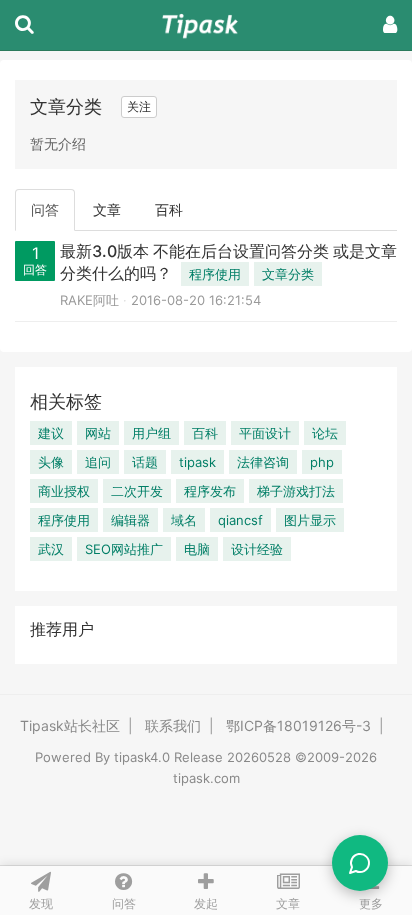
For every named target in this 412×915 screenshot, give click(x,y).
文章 (107, 209)
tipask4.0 (142, 757)
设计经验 (257, 549)
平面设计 (265, 433)
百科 (169, 209)
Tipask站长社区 (70, 725)
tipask (197, 462)
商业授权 (64, 491)
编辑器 (130, 520)
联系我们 (173, 725)
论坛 (325, 433)
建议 (51, 433)
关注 (139, 106)
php (322, 462)
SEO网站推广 (124, 549)
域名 (184, 520)
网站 (98, 433)
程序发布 (210, 491)
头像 (51, 462)
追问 (98, 462)
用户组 (151, 433)
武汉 (51, 549)
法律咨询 (263, 462)
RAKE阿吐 (89, 300)
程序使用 (215, 274)
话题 (145, 462)
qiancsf (240, 520)
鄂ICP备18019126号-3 (298, 725)
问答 (45, 209)
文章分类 (288, 274)
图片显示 (310, 520)
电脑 (197, 549)
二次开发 (137, 491)
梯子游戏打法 (296, 491)
